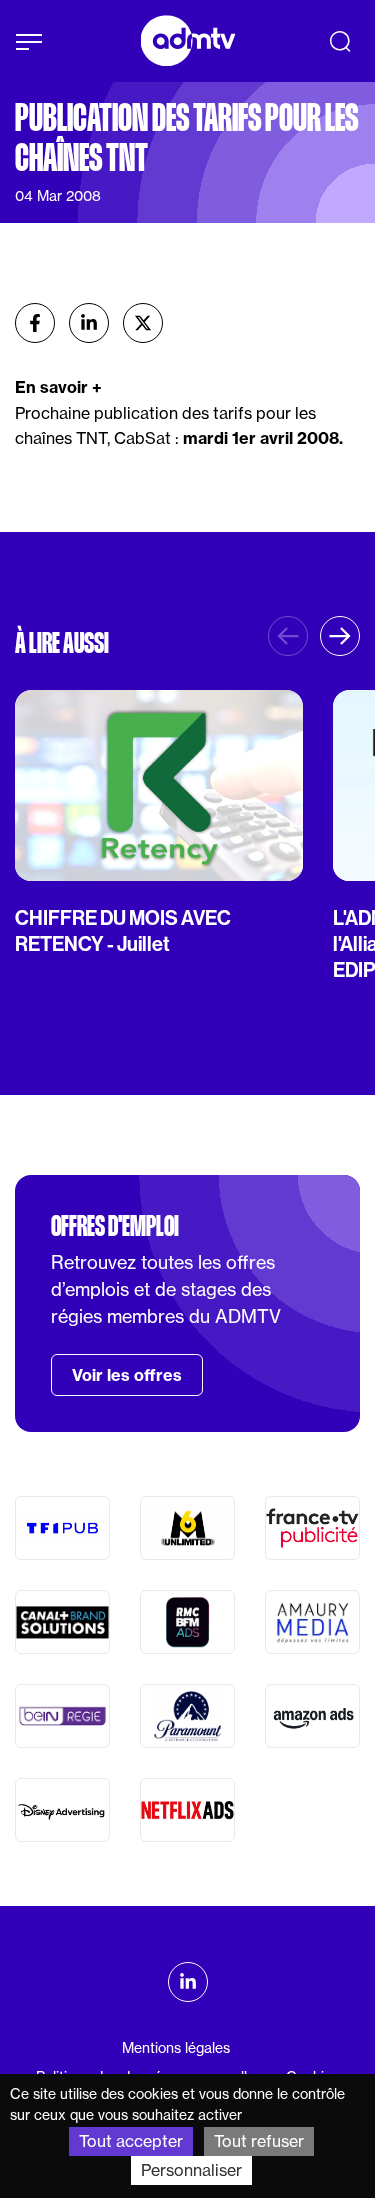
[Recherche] (340, 41)
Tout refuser (259, 2141)
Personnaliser (191, 2170)
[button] (340, 636)
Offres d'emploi (115, 1226)
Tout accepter (131, 2141)
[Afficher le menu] (29, 42)
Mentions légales (176, 2048)
